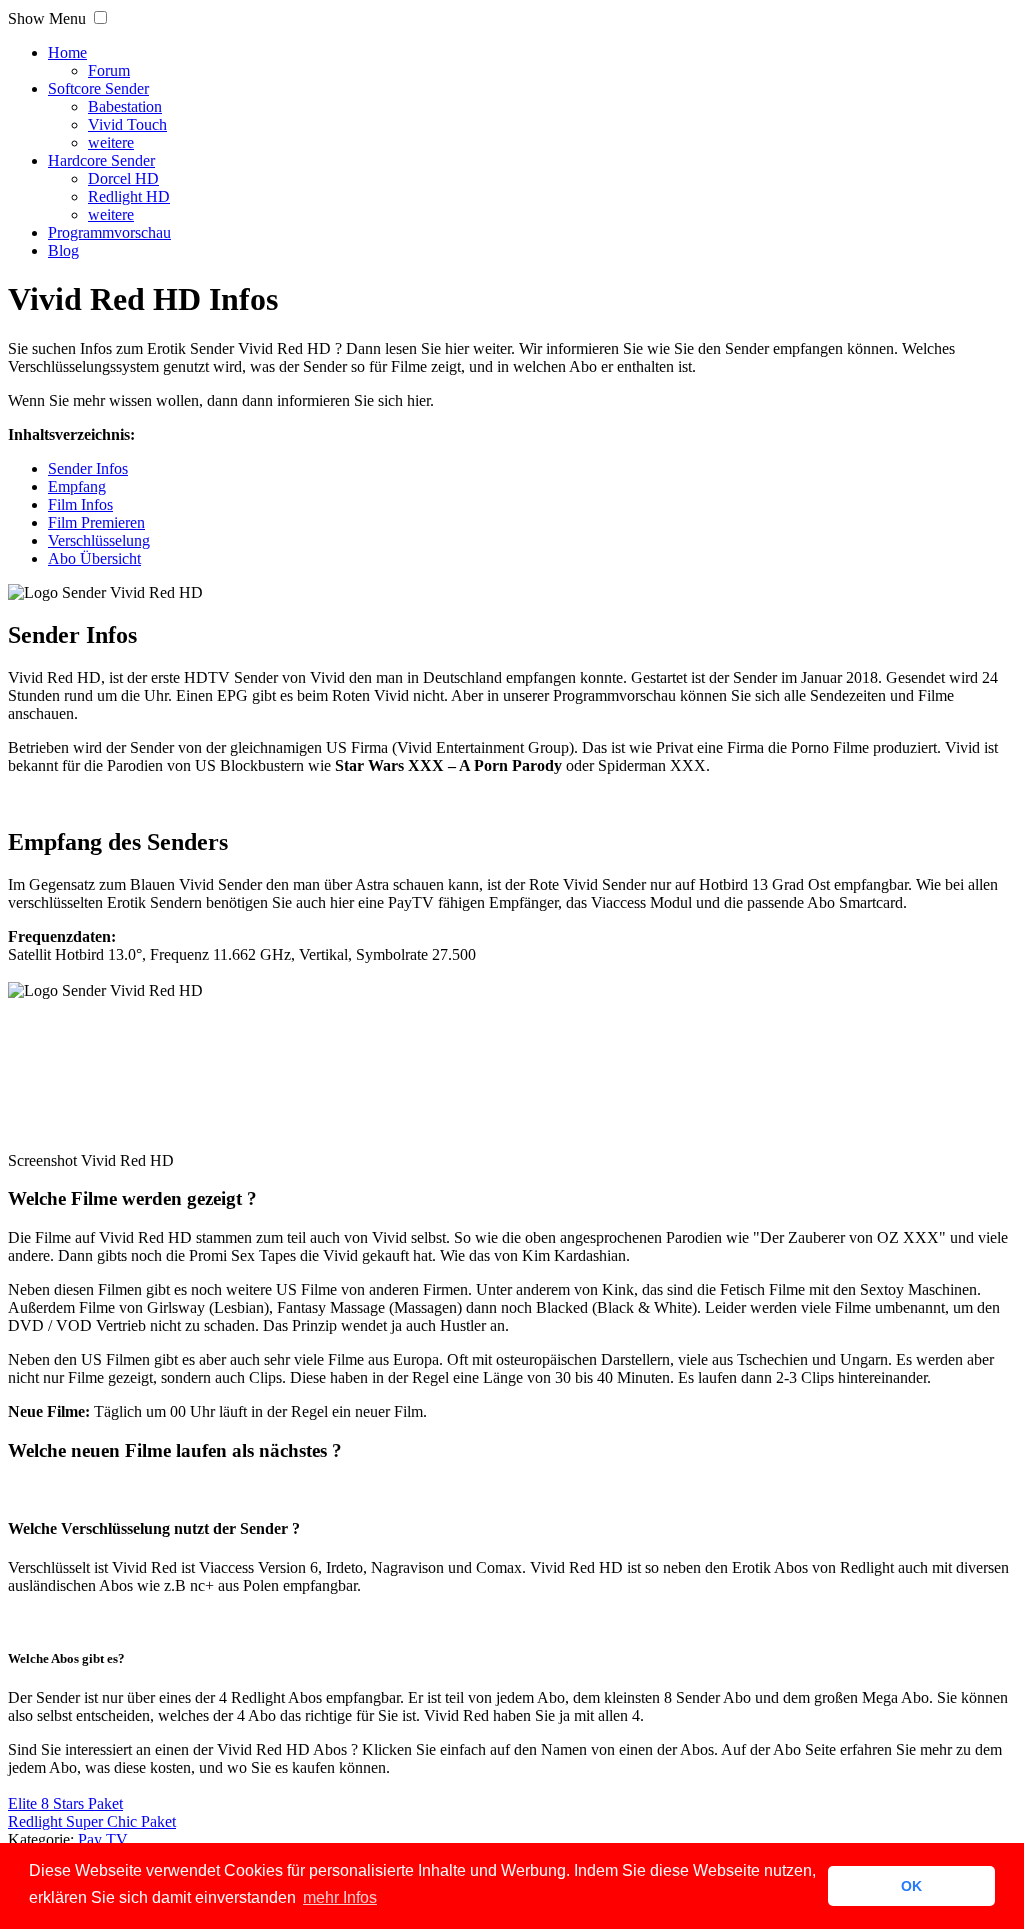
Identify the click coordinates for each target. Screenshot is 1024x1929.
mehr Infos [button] (340, 1897)
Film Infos (80, 504)
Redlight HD (129, 196)
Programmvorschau (109, 232)
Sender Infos (88, 468)
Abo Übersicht (94, 558)
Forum (109, 70)
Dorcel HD (123, 178)
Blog (63, 250)
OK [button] (911, 1886)
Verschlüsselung (99, 540)
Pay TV (103, 1839)
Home (67, 52)
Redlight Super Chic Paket (92, 1821)
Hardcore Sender (101, 160)
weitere (111, 142)
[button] (100, 17)
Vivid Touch (127, 124)
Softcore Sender (98, 88)
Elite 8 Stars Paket (65, 1803)
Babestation (125, 106)
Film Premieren (96, 522)
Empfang (77, 486)
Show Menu (47, 18)
